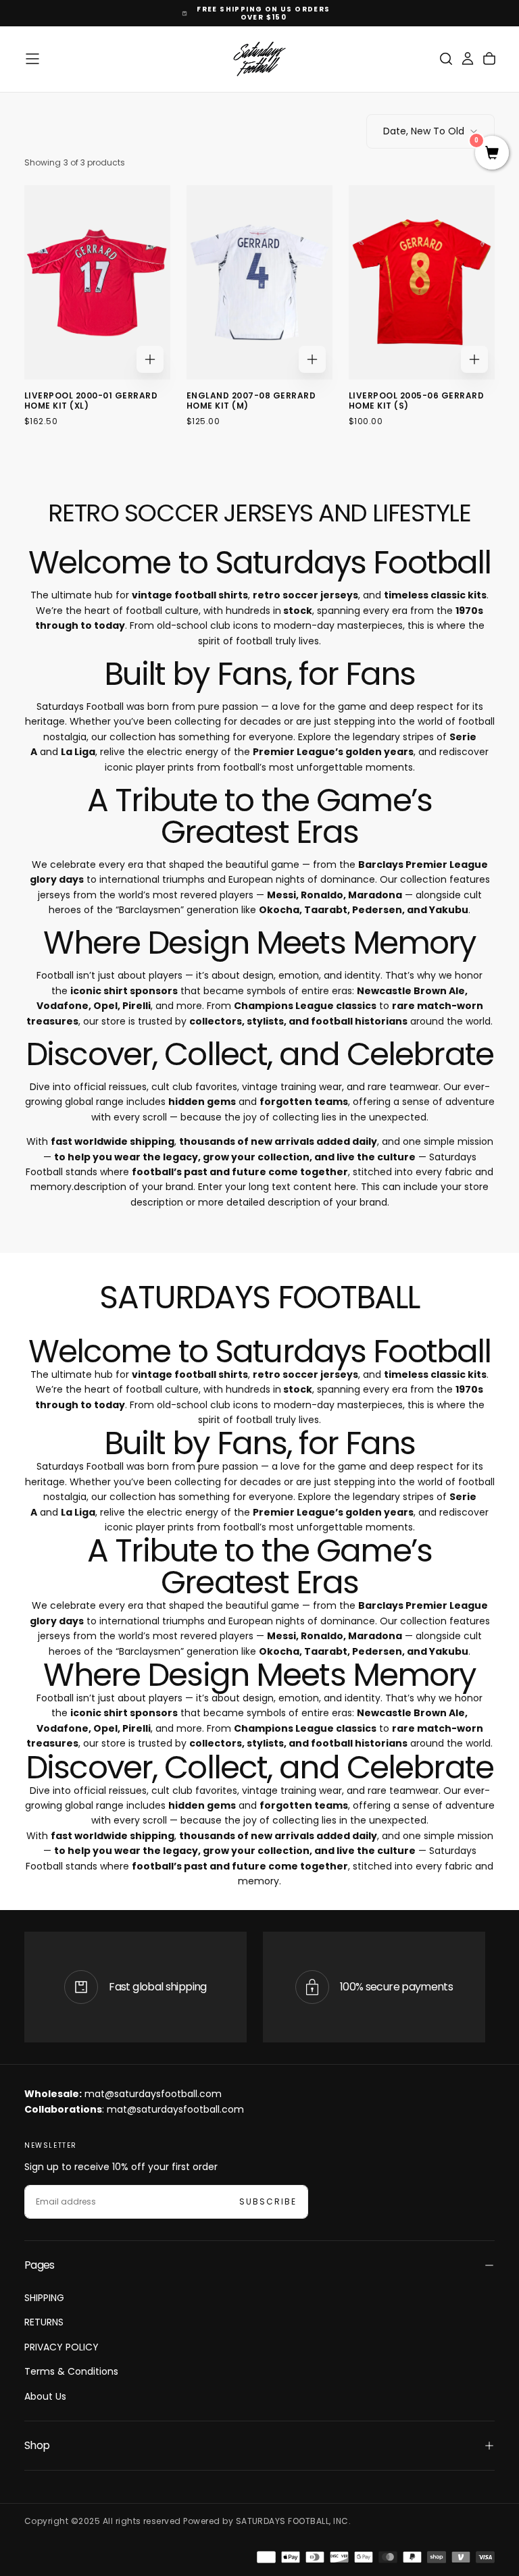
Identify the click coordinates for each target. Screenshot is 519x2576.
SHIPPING (44, 2298)
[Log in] (468, 59)
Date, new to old (424, 131)
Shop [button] (37, 2445)
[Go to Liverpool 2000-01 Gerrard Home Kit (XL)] (97, 282)
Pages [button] (40, 2265)
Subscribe (268, 2201)
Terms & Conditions (71, 2371)
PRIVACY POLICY (61, 2347)
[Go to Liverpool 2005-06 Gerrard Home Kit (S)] (422, 282)
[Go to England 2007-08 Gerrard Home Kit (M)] (259, 282)
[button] (32, 59)
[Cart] (489, 59)
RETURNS (44, 2322)
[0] (492, 154)
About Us (45, 2396)
